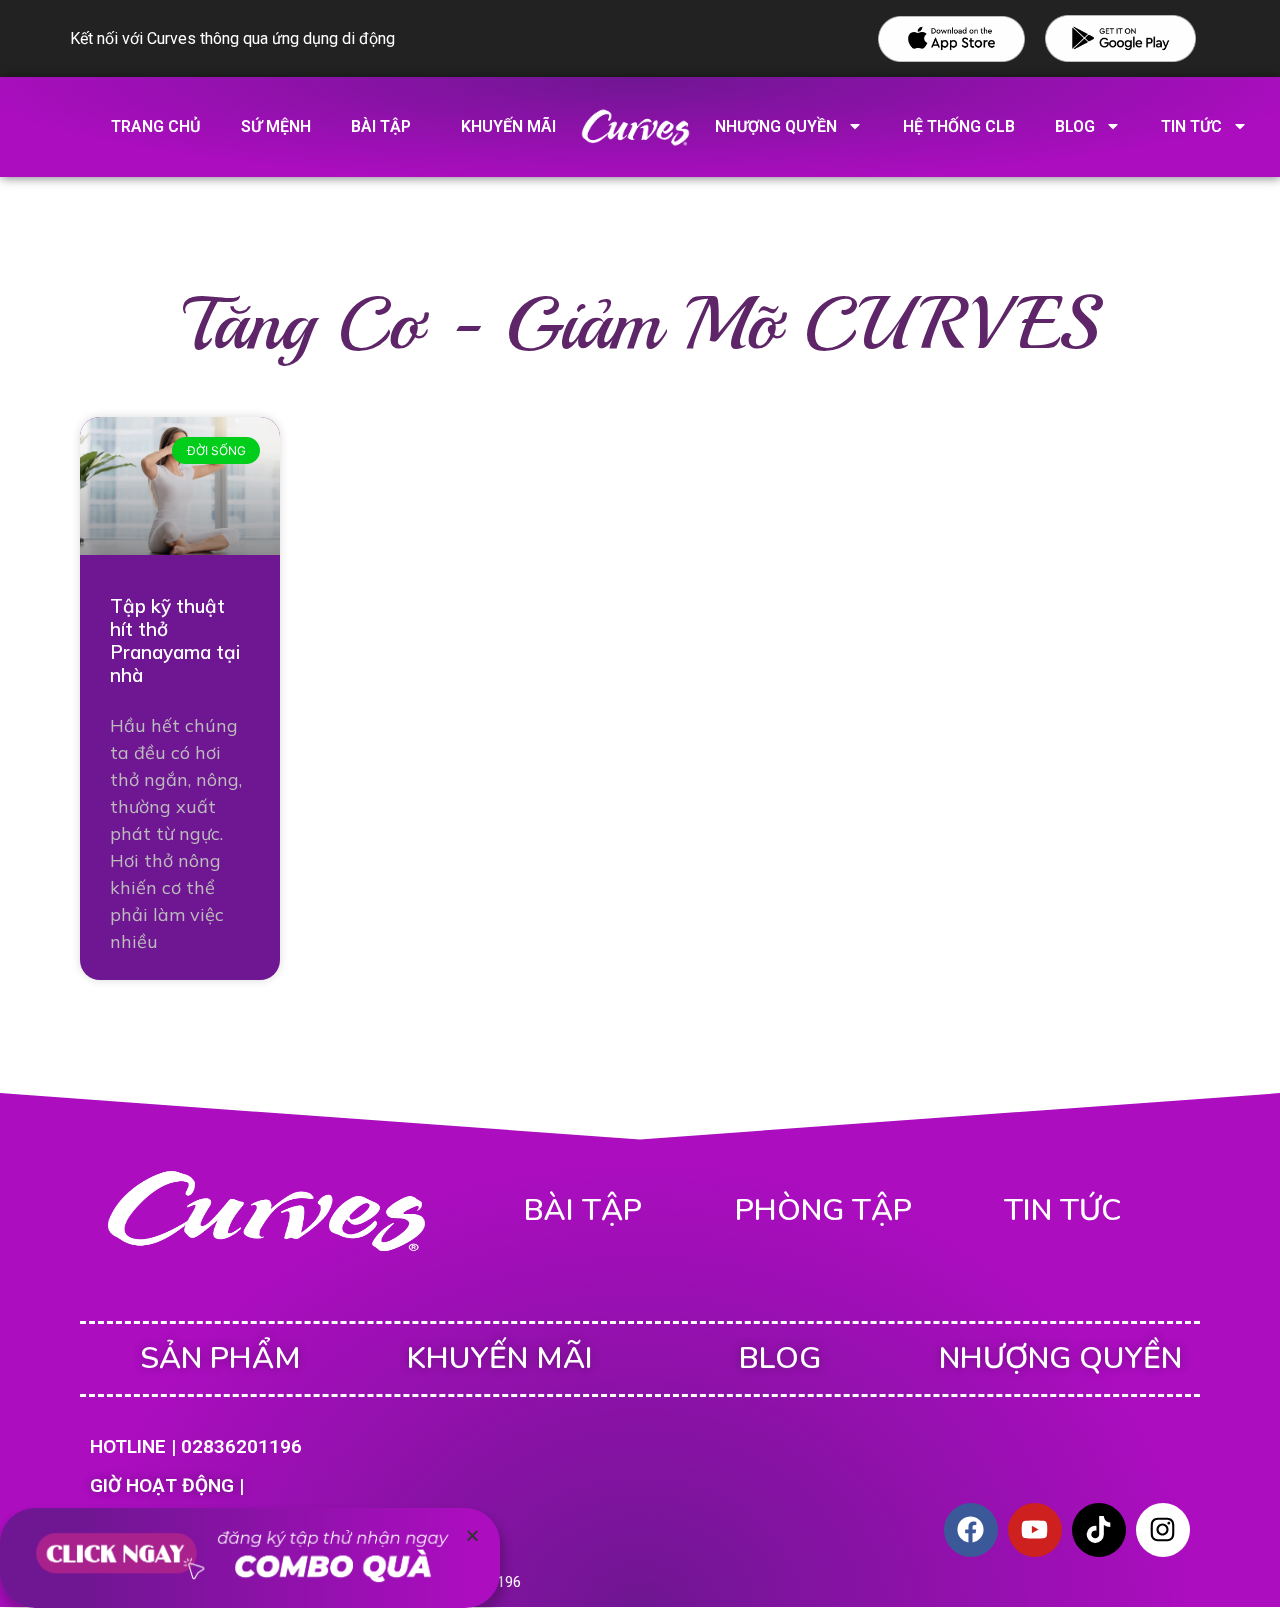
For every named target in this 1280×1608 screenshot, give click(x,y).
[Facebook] (971, 1530)
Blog (1075, 126)
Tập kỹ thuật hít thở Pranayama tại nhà (175, 640)
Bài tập (381, 126)
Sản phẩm (220, 1358)
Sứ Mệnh (276, 126)
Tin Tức (1191, 126)
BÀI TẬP (583, 1210)
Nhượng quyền (776, 126)
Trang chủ (156, 126)
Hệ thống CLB (959, 126)
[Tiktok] (1099, 1530)
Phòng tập (823, 1210)
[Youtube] (1035, 1530)
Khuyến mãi (508, 126)
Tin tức (1062, 1210)
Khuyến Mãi (500, 1358)
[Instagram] (1163, 1530)
